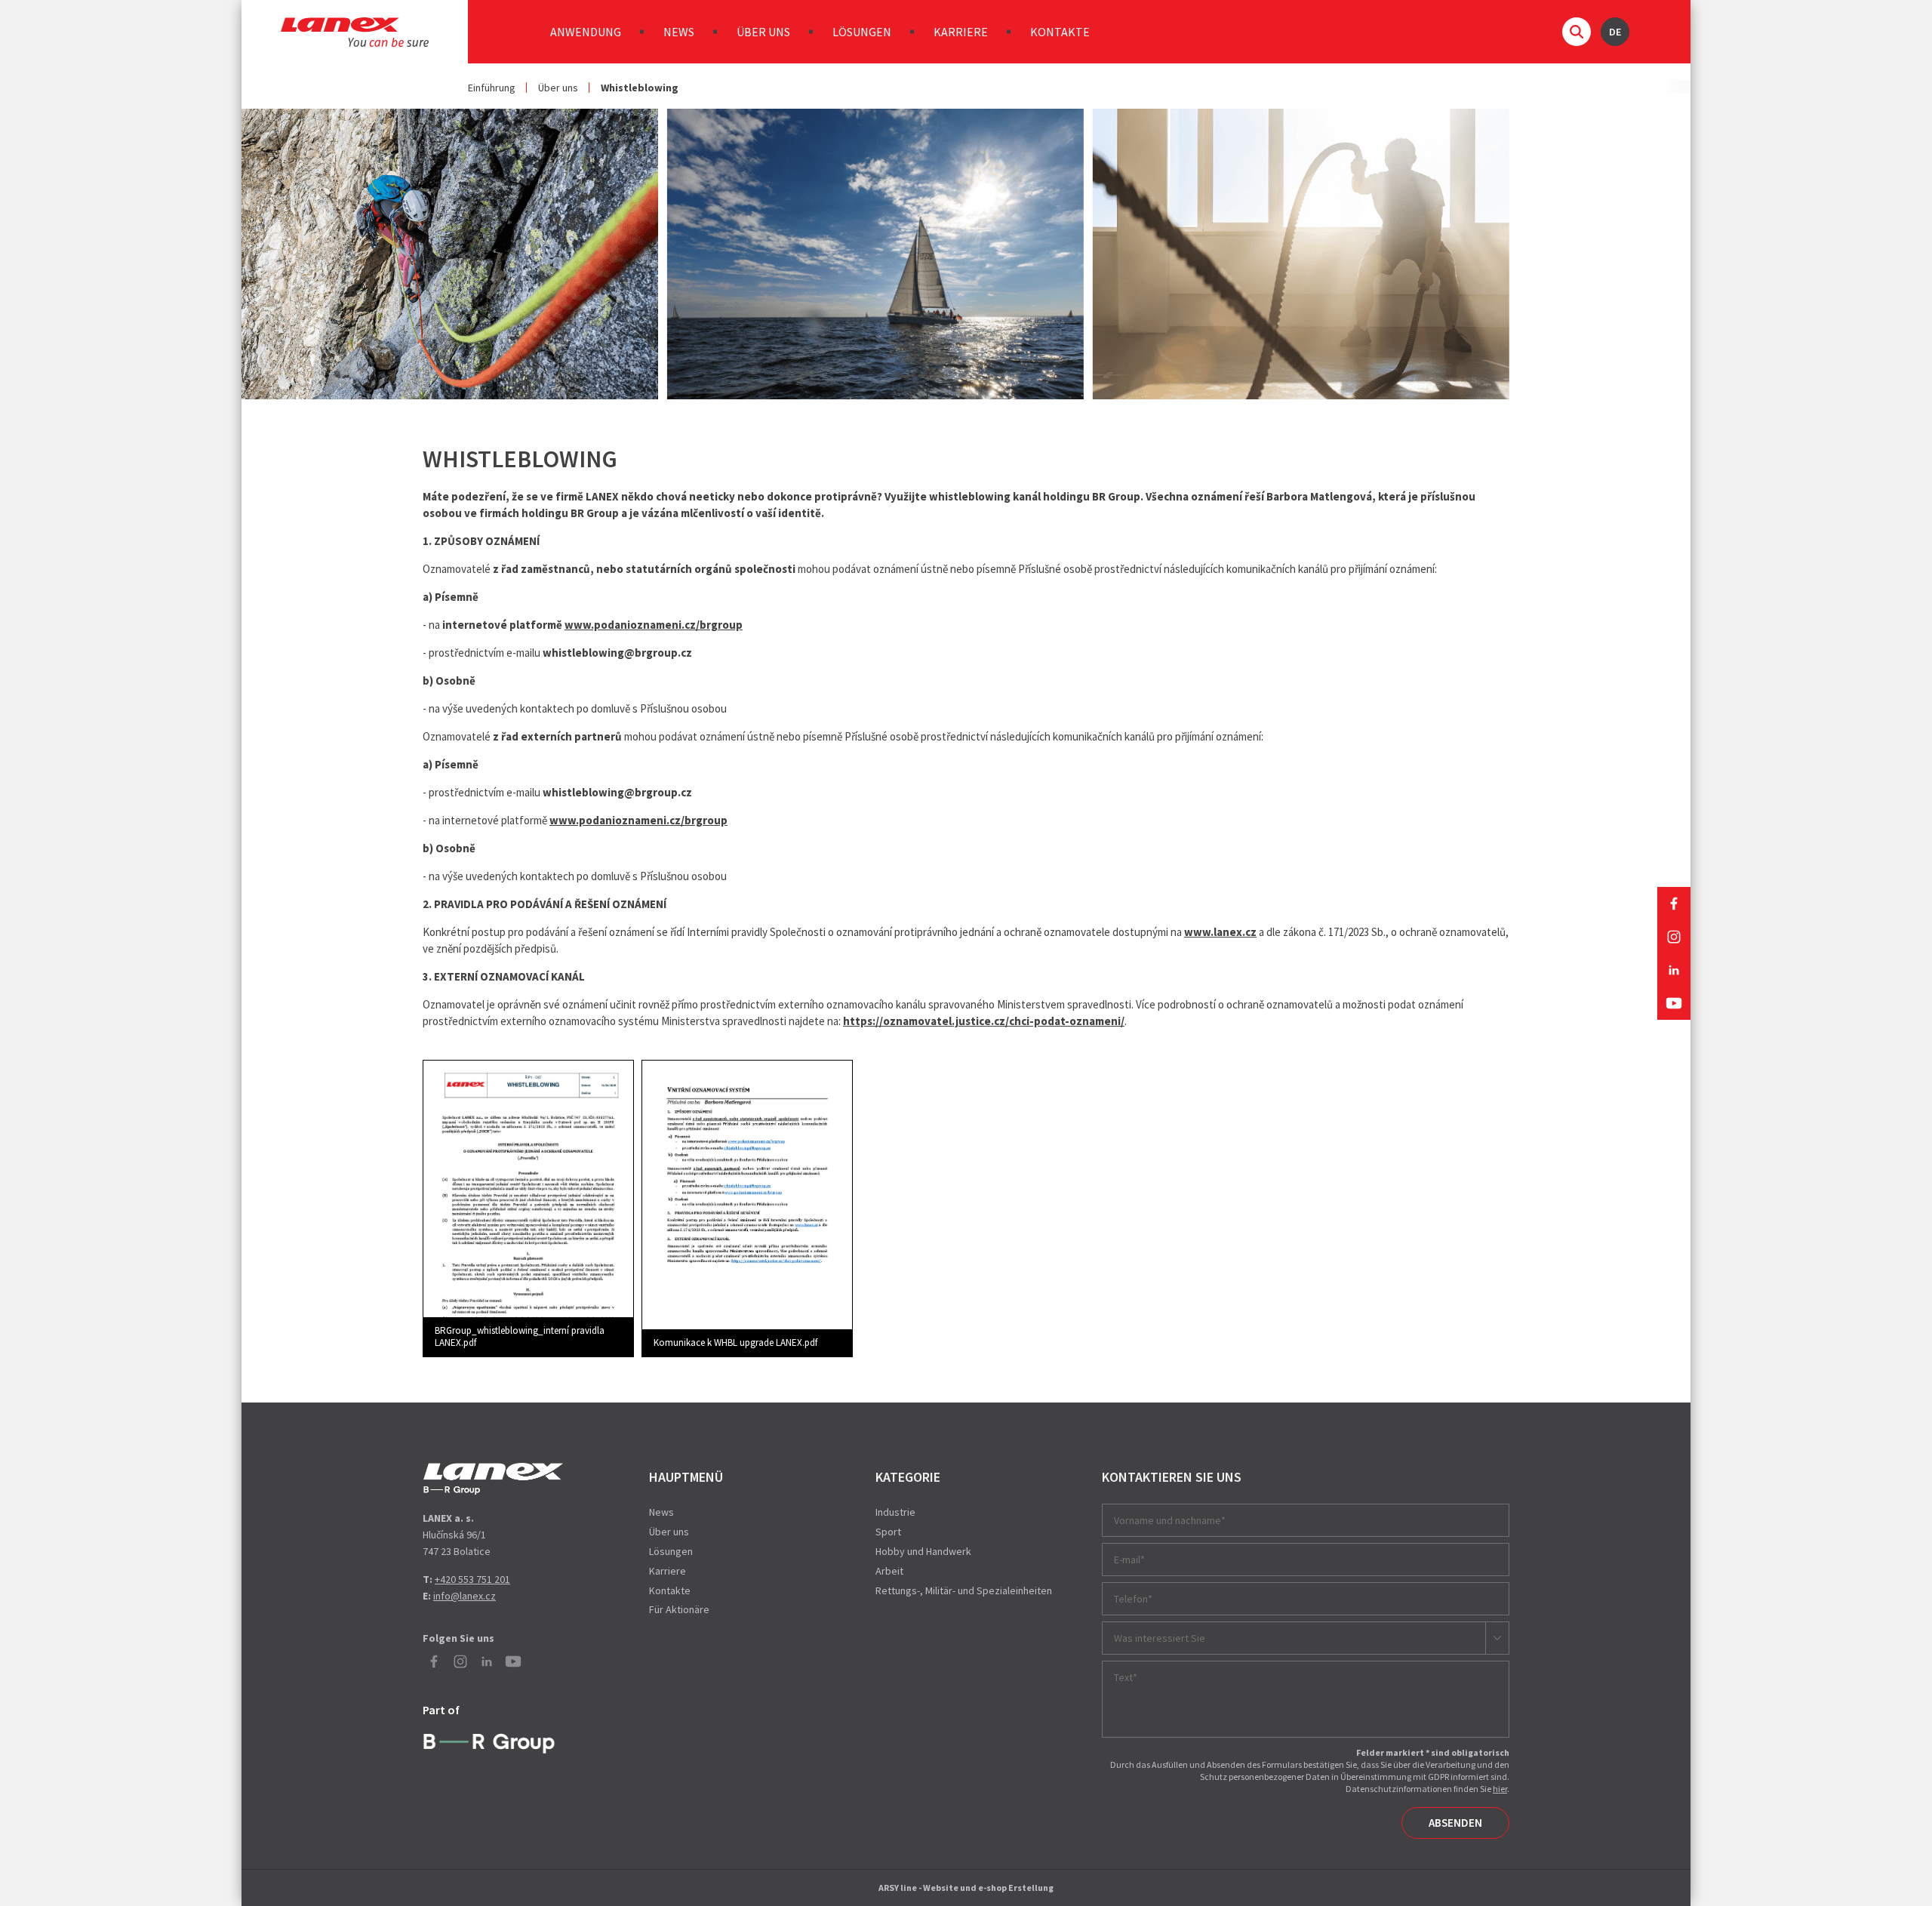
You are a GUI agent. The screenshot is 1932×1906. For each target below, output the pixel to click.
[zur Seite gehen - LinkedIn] (1674, 970)
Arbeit (889, 1571)
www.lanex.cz (1220, 932)
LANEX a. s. (355, 32)
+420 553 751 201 (472, 1579)
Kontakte (1060, 32)
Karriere (961, 32)
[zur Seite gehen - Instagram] (1674, 937)
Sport (888, 1532)
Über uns (763, 32)
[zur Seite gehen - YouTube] (1674, 1003)
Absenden (1455, 1823)
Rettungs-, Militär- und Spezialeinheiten (964, 1590)
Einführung (492, 88)
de (1615, 32)
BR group (492, 1741)
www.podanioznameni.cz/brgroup (654, 625)
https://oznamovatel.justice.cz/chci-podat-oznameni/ (984, 1021)
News (679, 32)
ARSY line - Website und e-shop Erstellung (966, 1888)
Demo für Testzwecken (493, 1479)
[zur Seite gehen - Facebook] (1674, 904)
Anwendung (586, 32)
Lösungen (862, 32)
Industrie (895, 1512)
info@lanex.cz (465, 1596)
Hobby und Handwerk (923, 1551)
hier (1500, 1789)
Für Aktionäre (679, 1609)
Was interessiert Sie (1160, 1638)
